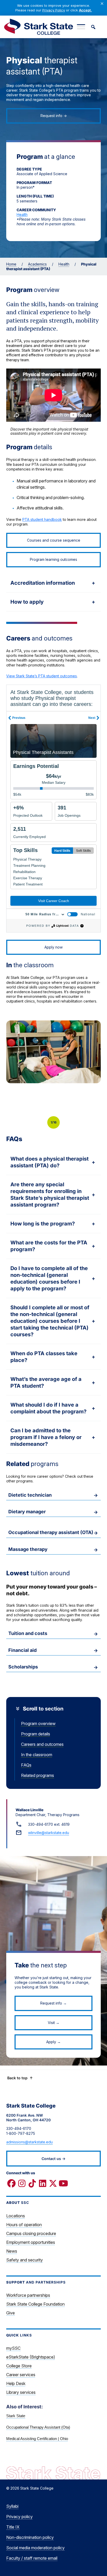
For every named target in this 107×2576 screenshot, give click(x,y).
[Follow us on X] (53, 2183)
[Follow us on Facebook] (11, 2183)
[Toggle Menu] (81, 27)
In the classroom (37, 1755)
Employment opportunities (31, 2242)
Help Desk (16, 2383)
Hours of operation (24, 2225)
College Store (19, 2366)
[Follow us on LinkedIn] (43, 2183)
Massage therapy (28, 1549)
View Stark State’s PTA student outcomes (42, 676)
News (12, 2251)
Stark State (16, 2416)
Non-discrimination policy (30, 2537)
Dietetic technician (30, 1495)
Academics (37, 264)
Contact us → (53, 2159)
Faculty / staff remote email (32, 2558)
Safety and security (25, 2260)
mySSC (13, 2348)
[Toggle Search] (93, 27)
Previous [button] (14, 1122)
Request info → (53, 2003)
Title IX (13, 2527)
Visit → (54, 2023)
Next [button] (97, 1122)
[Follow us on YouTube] (63, 2183)
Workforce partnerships (28, 2295)
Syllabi (12, 2506)
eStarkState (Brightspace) (31, 2357)
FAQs (26, 1765)
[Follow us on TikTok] (32, 2183)
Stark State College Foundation (35, 2304)
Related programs (38, 1775)
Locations (16, 2216)
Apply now (53, 947)
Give (11, 2313)
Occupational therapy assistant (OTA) (51, 1532)
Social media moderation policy (35, 2548)
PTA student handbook (42, 519)
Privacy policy (19, 2517)
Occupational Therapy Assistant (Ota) (38, 2427)
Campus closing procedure (31, 2233)
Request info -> (54, 116)
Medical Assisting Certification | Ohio (37, 2439)
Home (11, 264)
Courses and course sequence (54, 540)
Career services (21, 2375)
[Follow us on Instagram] (22, 2183)
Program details (36, 1734)
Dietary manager (27, 1512)
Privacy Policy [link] (54, 10)
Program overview (38, 1723)
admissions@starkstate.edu (29, 2142)
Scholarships (23, 1667)
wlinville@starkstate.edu (49, 1833)
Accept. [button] (85, 10)
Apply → (53, 2042)
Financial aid (22, 1650)
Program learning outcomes (53, 559)
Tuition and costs (28, 1633)
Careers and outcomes (42, 1744)
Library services (21, 2392)
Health (22, 214)
